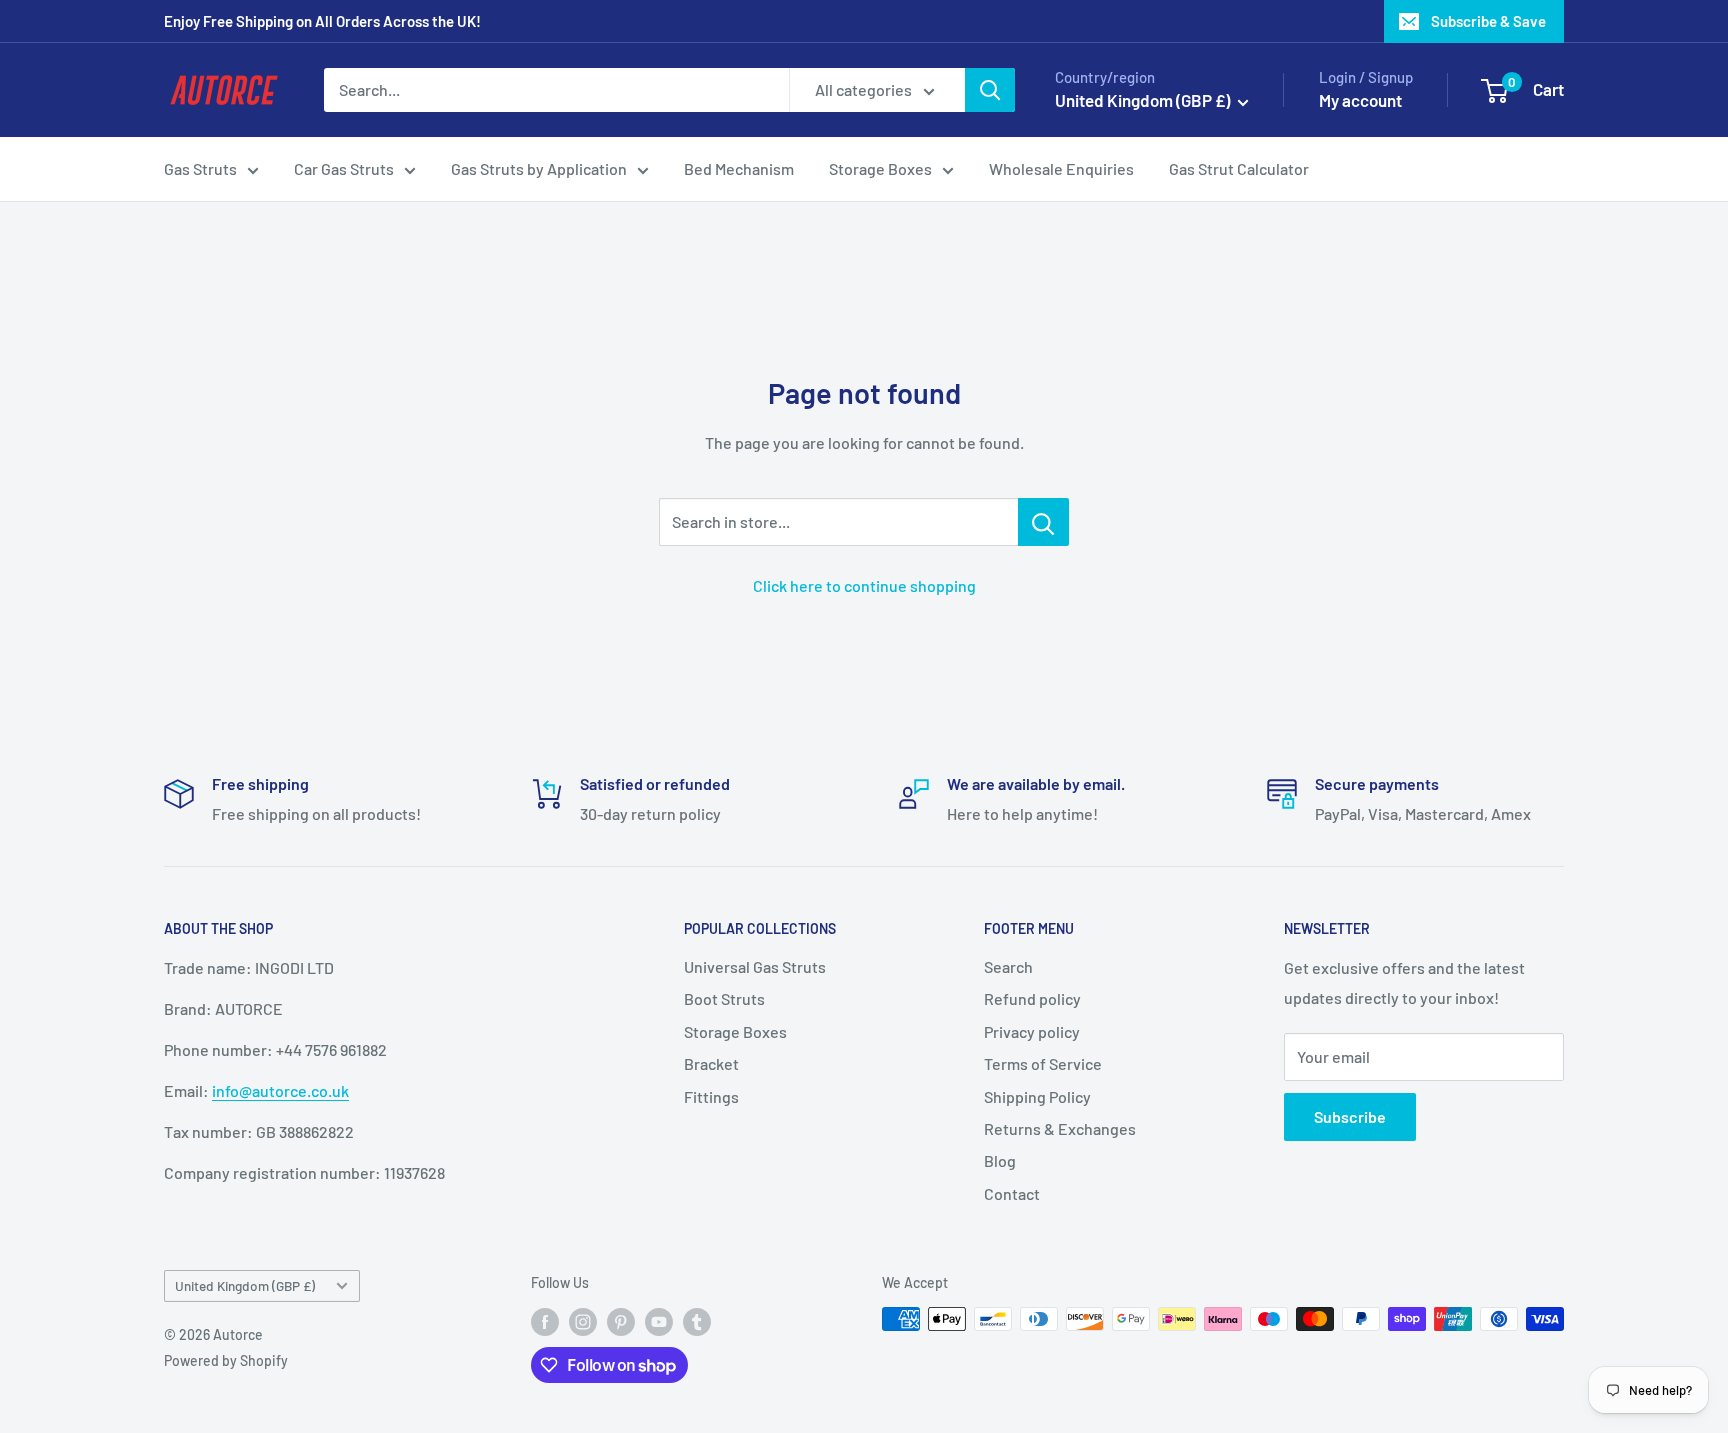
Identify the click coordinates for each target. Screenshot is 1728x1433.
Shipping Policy (1037, 1096)
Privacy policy (1032, 1031)
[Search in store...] (1043, 522)
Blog (1000, 1160)
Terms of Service (1043, 1063)
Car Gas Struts (344, 168)
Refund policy (1032, 998)
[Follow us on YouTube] (659, 1321)
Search (1008, 966)
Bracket (711, 1063)
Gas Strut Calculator (1239, 168)
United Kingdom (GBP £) (245, 1285)
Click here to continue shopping (864, 585)
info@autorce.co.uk (280, 1090)
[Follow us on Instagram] (583, 1321)
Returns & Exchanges (1060, 1128)
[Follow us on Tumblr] (697, 1321)
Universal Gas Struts (755, 966)
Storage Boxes (880, 168)
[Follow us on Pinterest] (621, 1321)
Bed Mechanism (739, 168)
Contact (1012, 1193)
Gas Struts (200, 168)
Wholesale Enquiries (1061, 168)
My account (1360, 100)
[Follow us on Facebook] (545, 1321)
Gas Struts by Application (539, 168)
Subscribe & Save (1488, 21)
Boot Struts (724, 998)
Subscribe (1350, 1116)
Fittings (711, 1096)
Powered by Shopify (226, 1360)
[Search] (990, 90)
